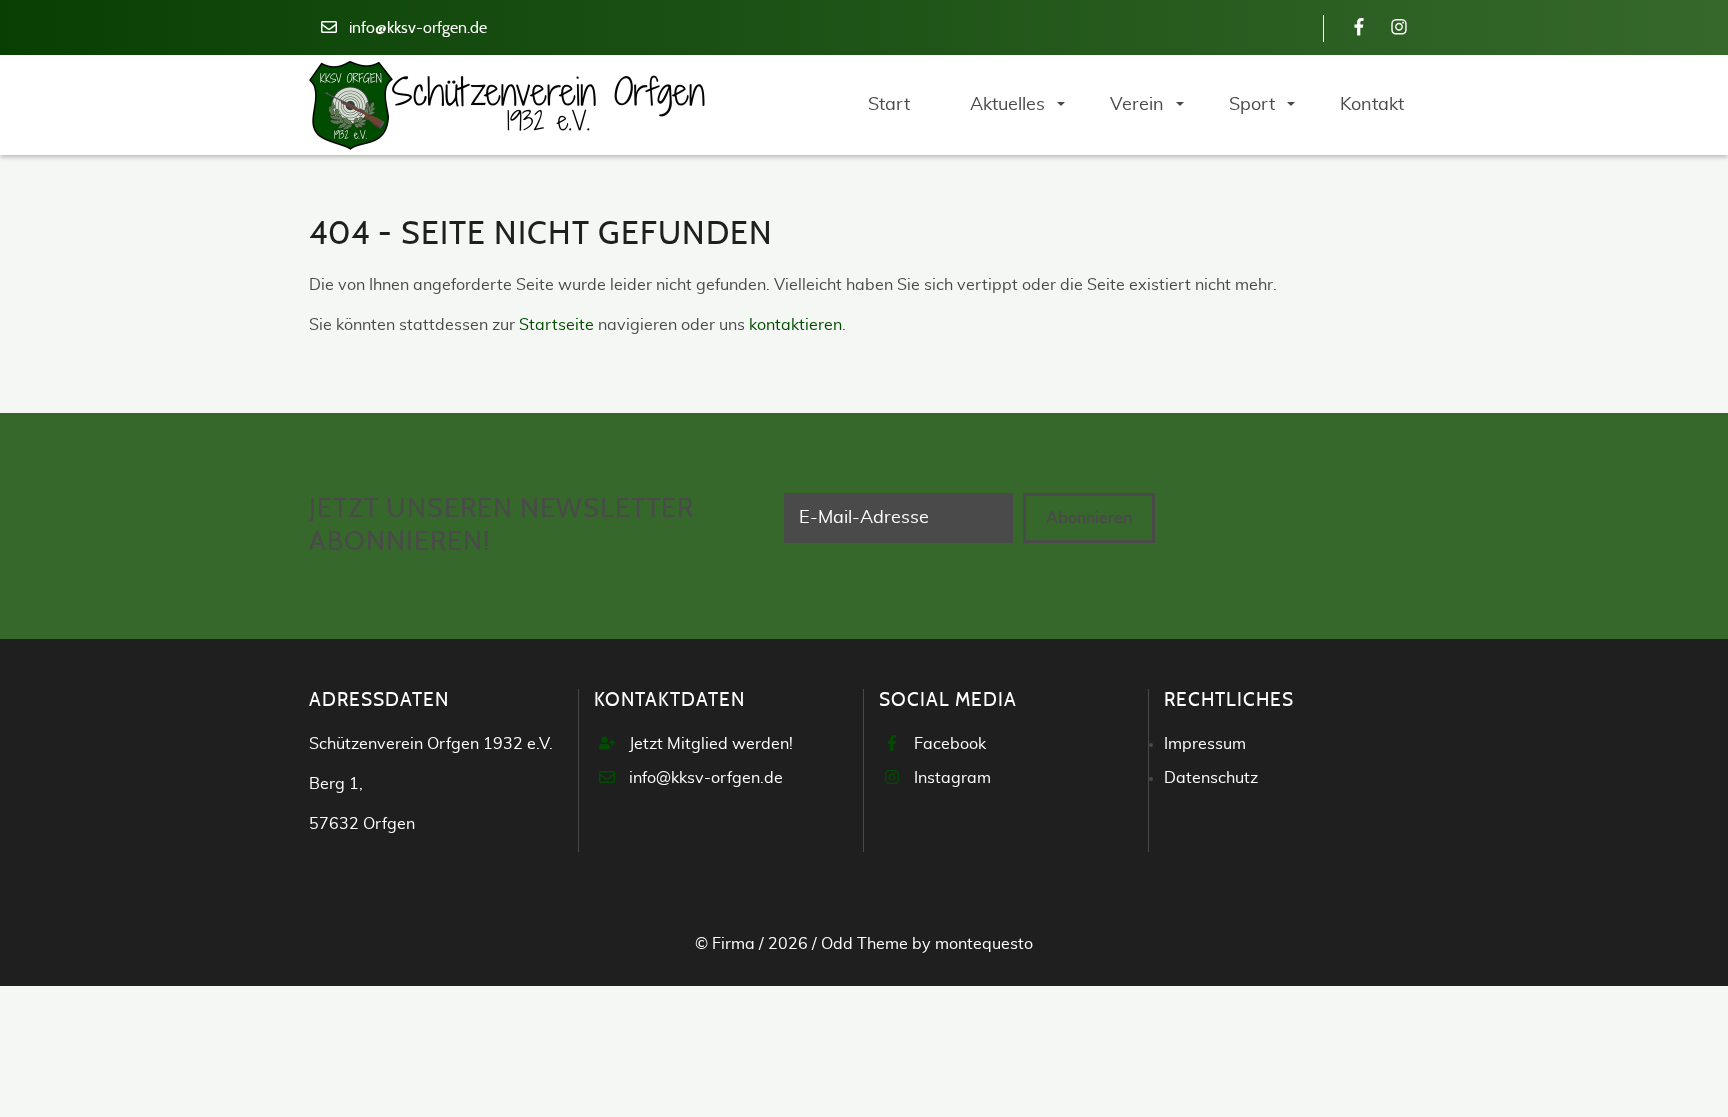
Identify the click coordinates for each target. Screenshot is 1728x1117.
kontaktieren (795, 325)
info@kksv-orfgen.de (418, 28)
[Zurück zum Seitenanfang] (1657, 1046)
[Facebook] (1359, 28)
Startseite (556, 325)
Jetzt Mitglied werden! (711, 744)
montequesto (984, 944)
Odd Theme (864, 944)
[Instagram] (1399, 28)
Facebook (950, 744)
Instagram (952, 778)
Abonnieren (1089, 518)
